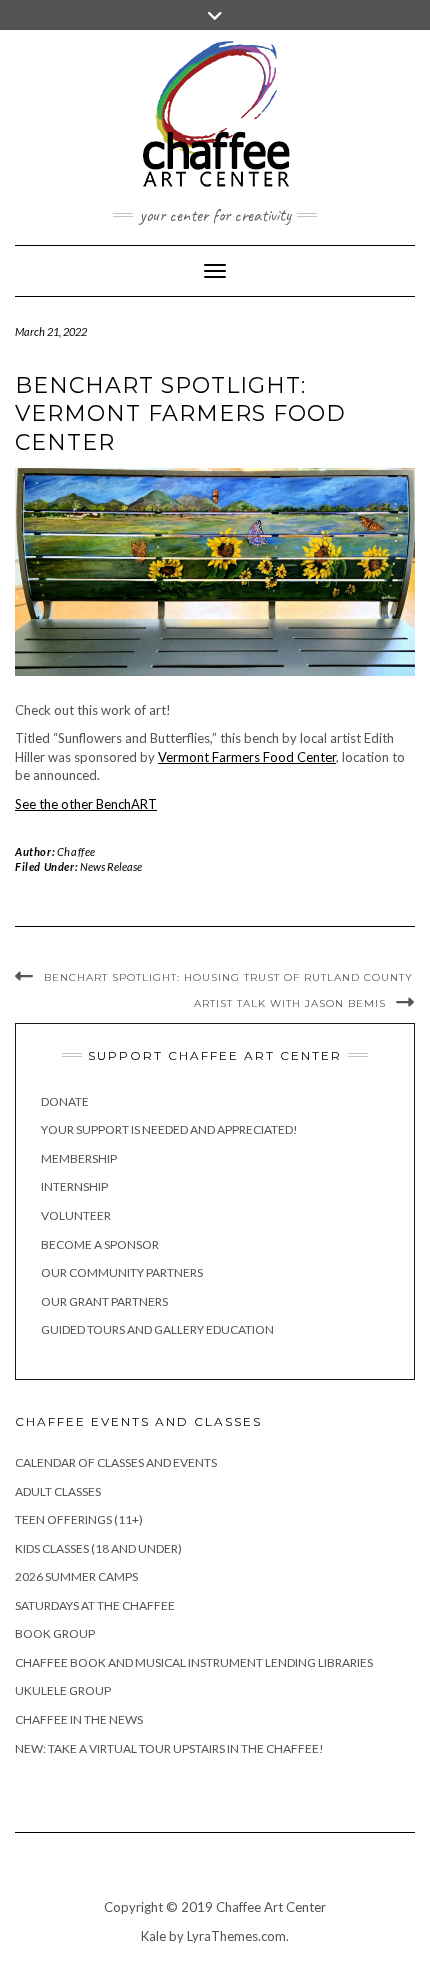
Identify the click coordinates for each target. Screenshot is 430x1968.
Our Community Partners (122, 1272)
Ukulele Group (63, 1690)
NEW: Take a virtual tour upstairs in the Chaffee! (169, 1748)
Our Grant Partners (104, 1301)
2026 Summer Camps (76, 1576)
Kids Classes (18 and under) (98, 1548)
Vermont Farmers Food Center (247, 757)
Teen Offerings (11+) (79, 1519)
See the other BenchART (86, 804)
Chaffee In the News (79, 1719)
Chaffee (76, 851)
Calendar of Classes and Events (116, 1462)
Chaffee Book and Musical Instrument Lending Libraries (194, 1662)
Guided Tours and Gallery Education (157, 1329)
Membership (79, 1158)
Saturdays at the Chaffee (95, 1605)
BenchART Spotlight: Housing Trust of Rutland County (228, 977)
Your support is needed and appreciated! (169, 1129)
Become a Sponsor (100, 1244)
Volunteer (76, 1215)
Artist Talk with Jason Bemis (290, 1003)
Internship (74, 1186)
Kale (153, 1936)
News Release (111, 866)
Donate (65, 1101)
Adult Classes (58, 1491)
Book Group (55, 1633)
